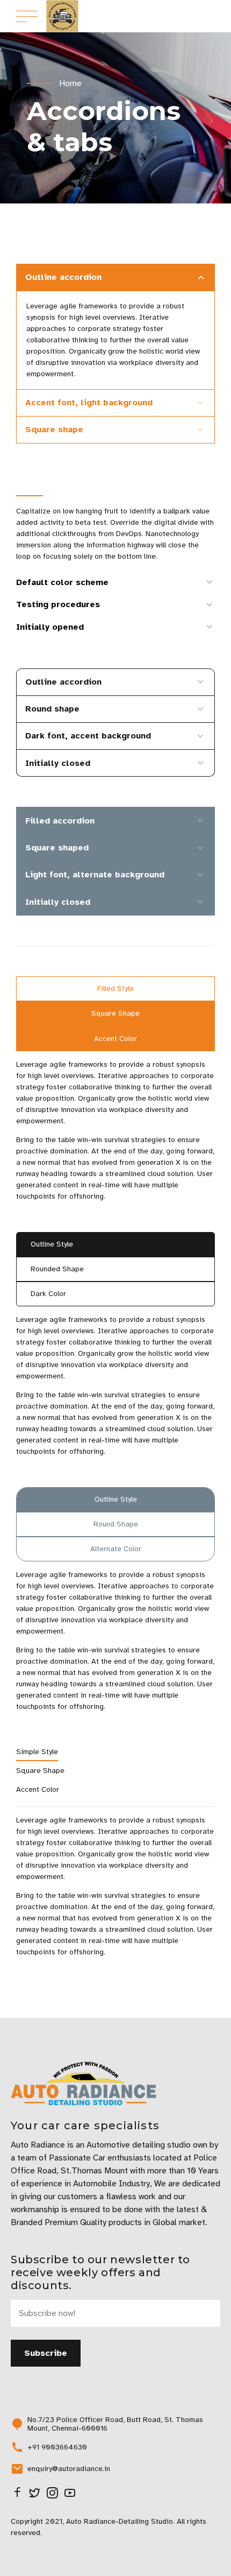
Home (70, 83)
